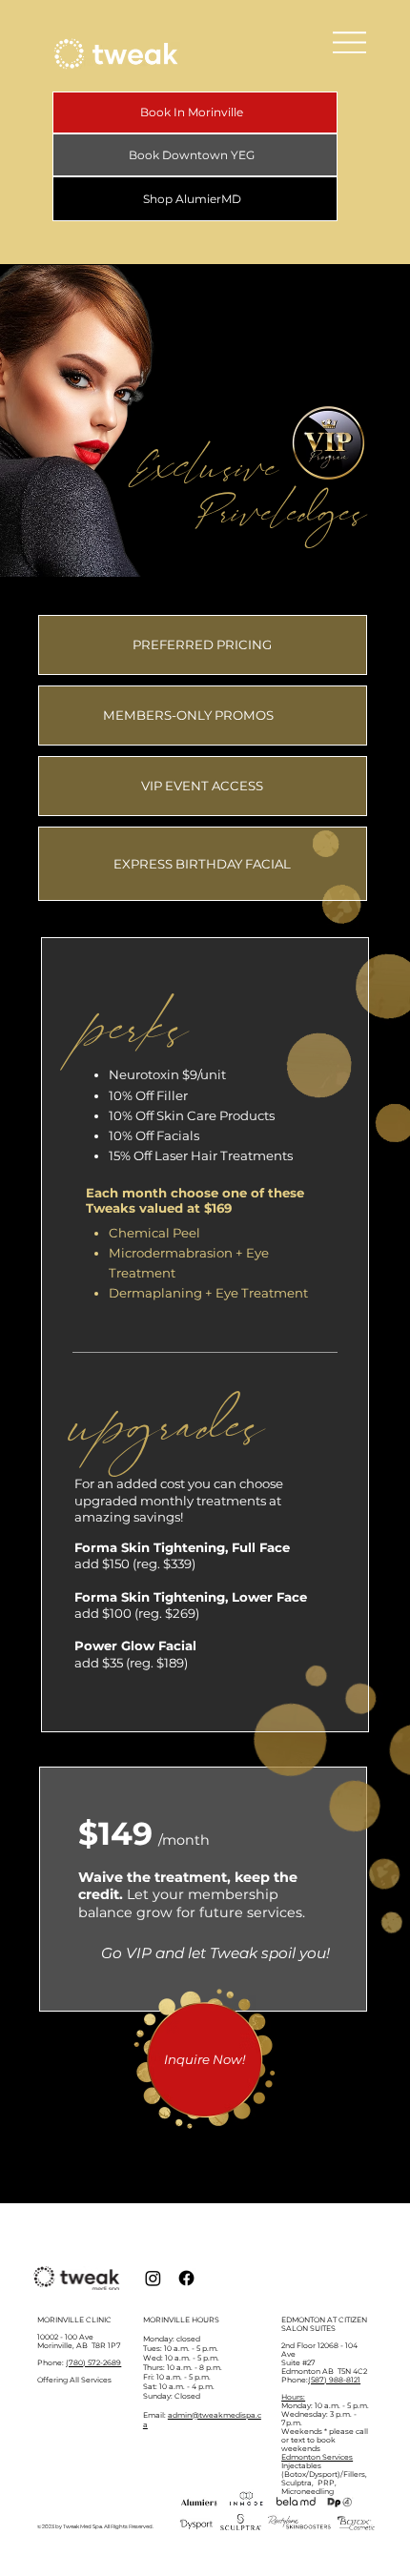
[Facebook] (186, 2278)
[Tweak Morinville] (153, 2278)
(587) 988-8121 (334, 2380)
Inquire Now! (205, 2059)
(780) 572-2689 (93, 2363)
